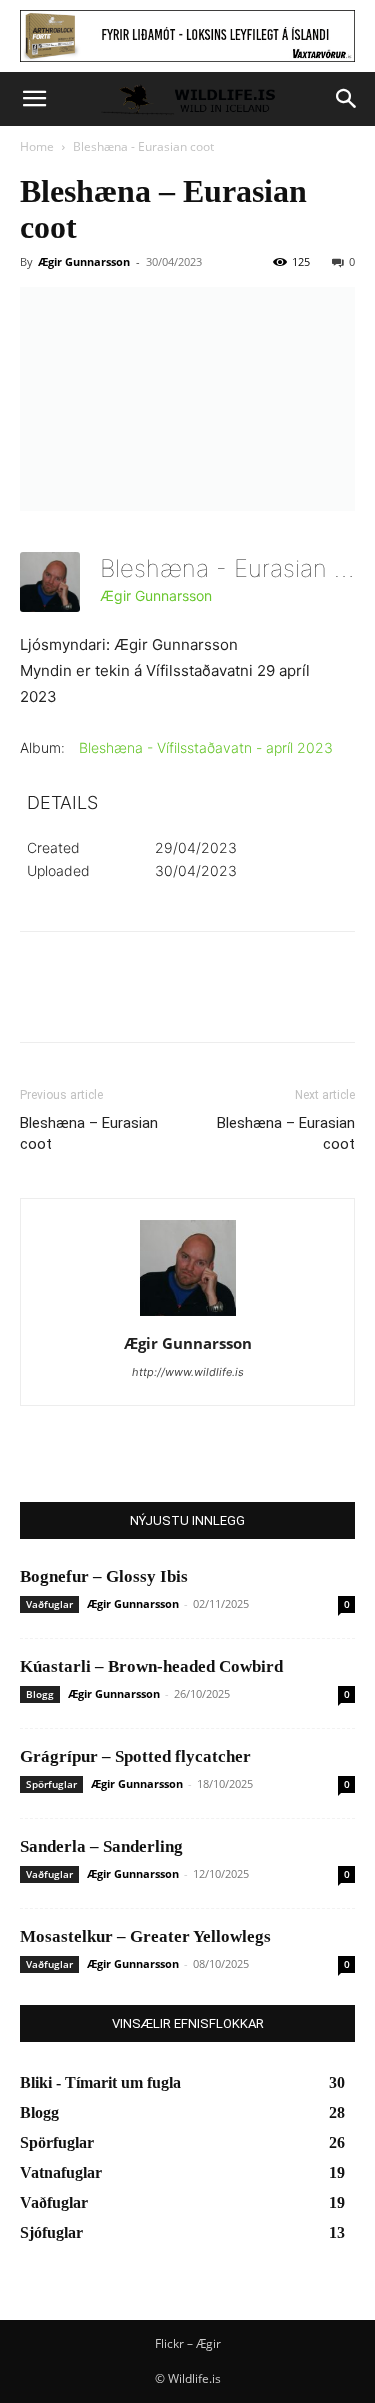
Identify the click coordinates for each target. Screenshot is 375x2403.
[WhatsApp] (178, 1001)
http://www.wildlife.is (188, 1372)
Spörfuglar (51, 1784)
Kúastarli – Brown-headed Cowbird (151, 1666)
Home (37, 146)
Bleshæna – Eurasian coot (89, 1133)
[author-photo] (188, 1315)
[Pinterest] (132, 1001)
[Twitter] (86, 1001)
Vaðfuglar (49, 1604)
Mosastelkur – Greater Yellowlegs (145, 1936)
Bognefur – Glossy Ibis (104, 1576)
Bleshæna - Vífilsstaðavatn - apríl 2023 (206, 747)
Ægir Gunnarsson (84, 261)
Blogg (40, 1694)
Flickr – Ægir (188, 2343)
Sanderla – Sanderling (101, 1846)
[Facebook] (40, 1001)
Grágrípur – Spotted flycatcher (135, 1756)
